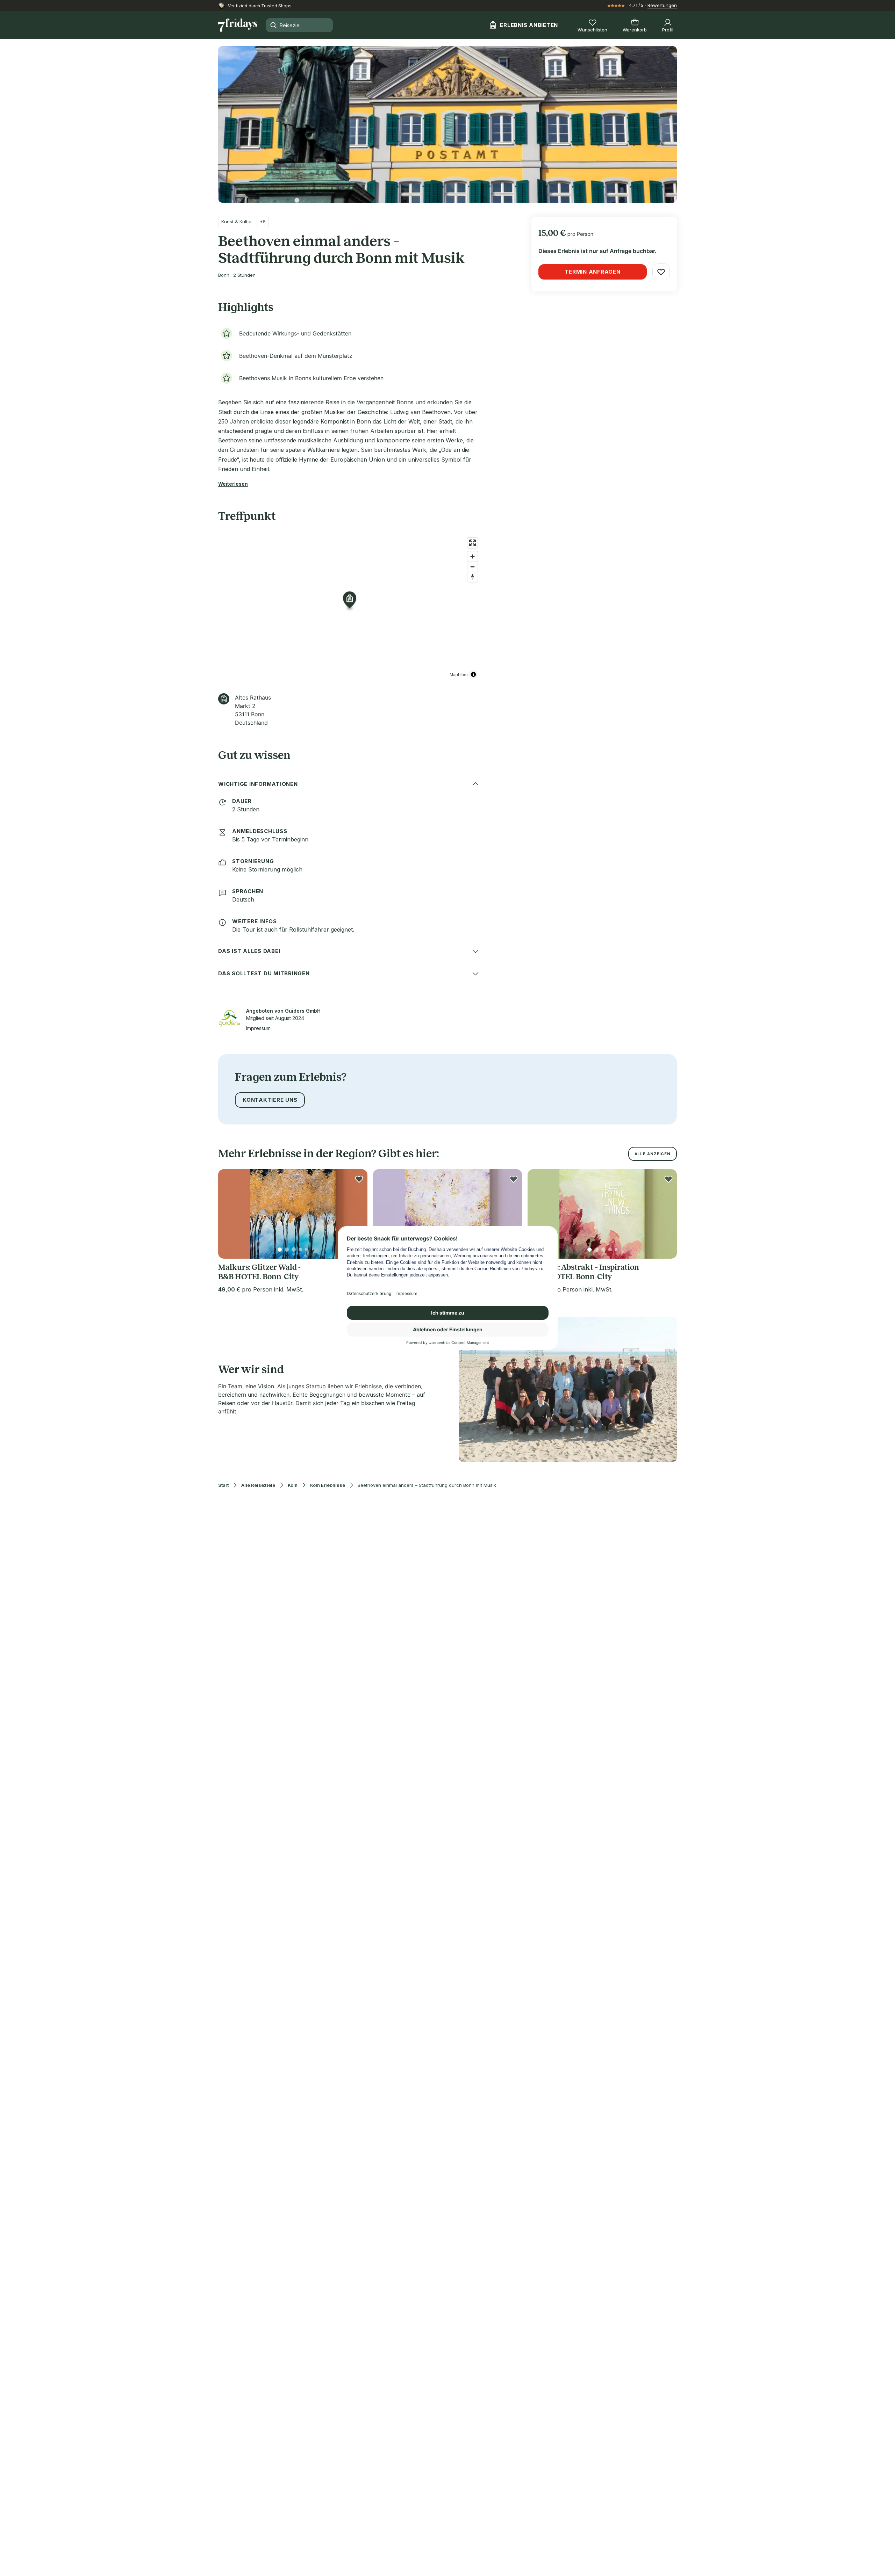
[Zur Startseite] (238, 25)
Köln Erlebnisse (328, 1485)
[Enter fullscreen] (472, 543)
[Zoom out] (472, 567)
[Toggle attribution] (473, 674)
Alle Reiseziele (258, 1485)
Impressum (258, 1028)
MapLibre (459, 674)
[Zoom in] (472, 556)
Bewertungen (662, 5)
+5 (263, 222)
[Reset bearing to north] (472, 577)
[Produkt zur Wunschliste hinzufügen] (661, 272)
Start (223, 1485)
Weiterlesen (233, 484)
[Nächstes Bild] (356, 1214)
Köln (293, 1485)
